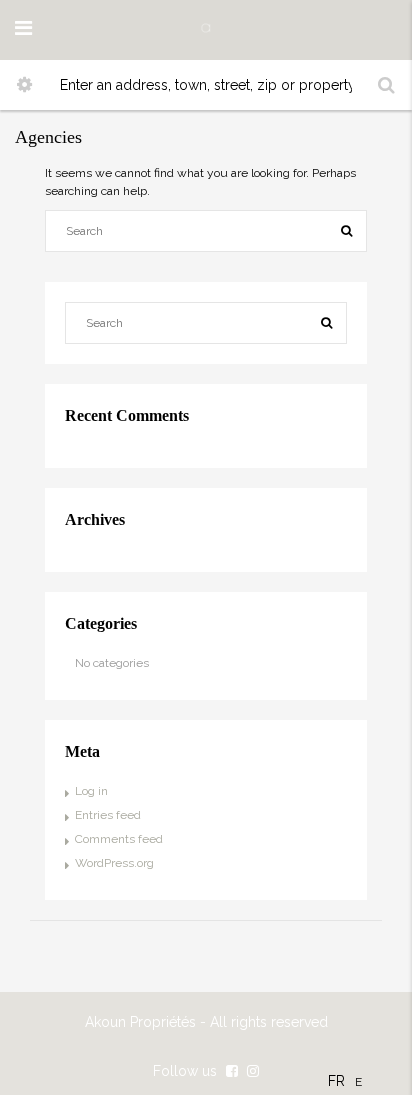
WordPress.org (114, 863)
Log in (91, 791)
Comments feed (119, 839)
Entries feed (108, 815)
